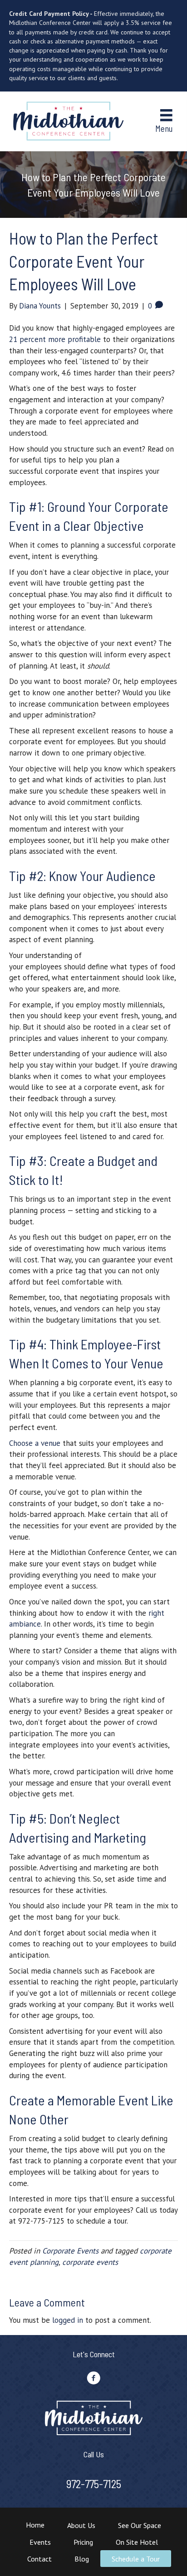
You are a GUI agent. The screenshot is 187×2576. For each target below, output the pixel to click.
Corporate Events (70, 2251)
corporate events (90, 2262)
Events (40, 2542)
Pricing (83, 2542)
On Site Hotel (137, 2542)
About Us (81, 2525)
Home (35, 2525)
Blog (82, 2559)
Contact (39, 2559)
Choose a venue (35, 1443)
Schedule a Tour (136, 2559)
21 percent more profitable (55, 339)
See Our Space (140, 2525)
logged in (68, 2320)
